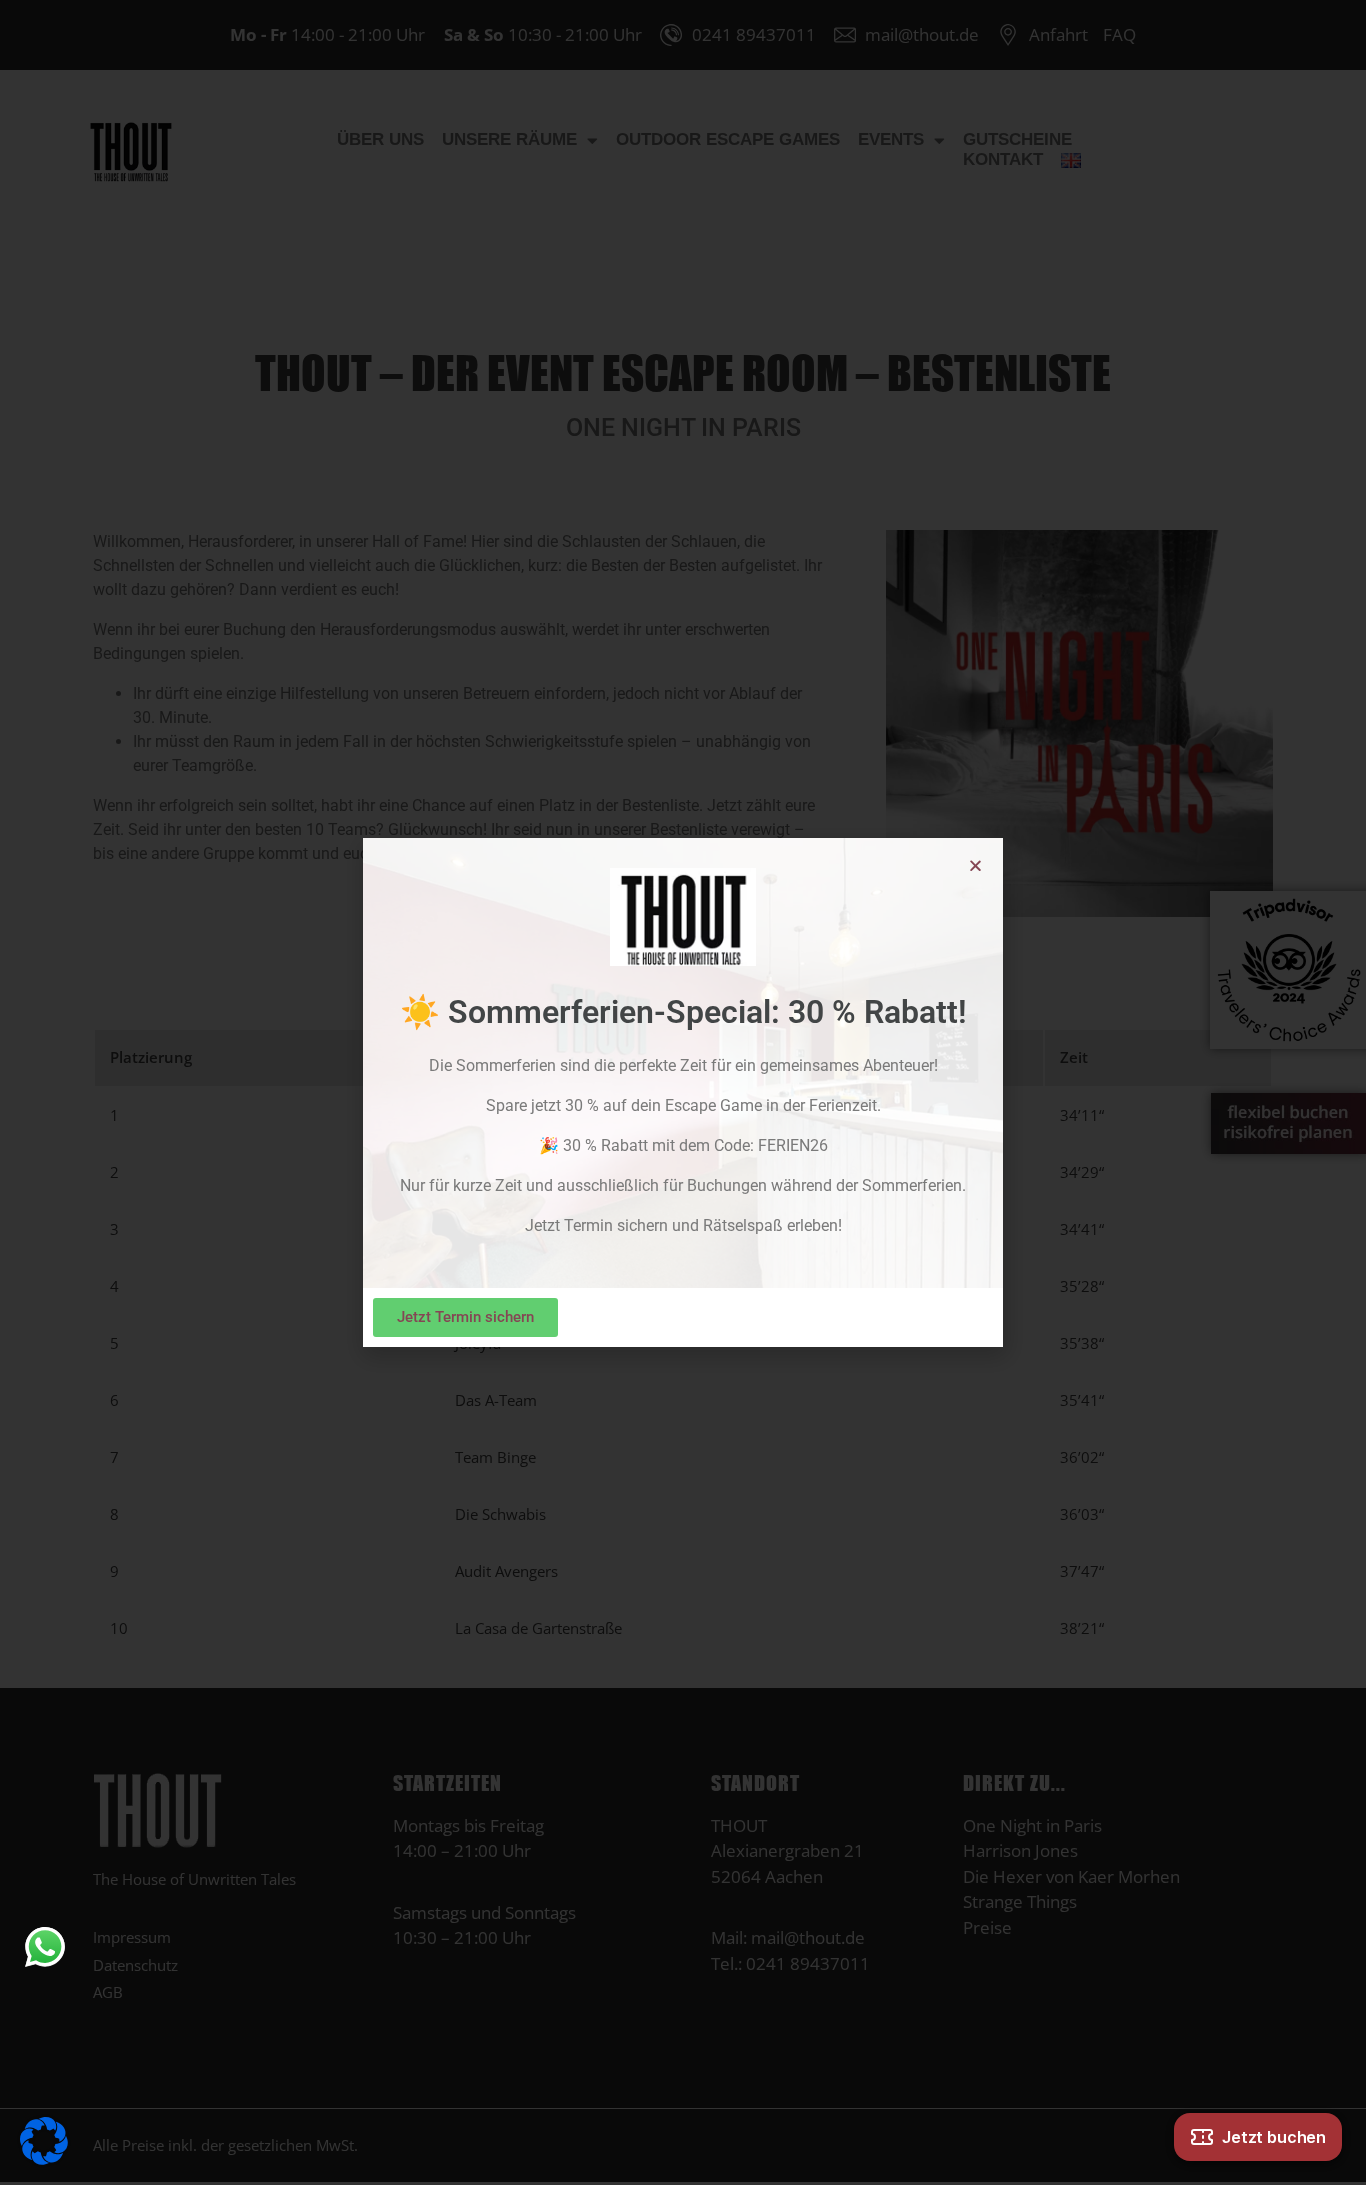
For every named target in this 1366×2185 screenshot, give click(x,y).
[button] (975, 865)
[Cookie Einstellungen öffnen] (44, 2139)
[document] (683, 1092)
